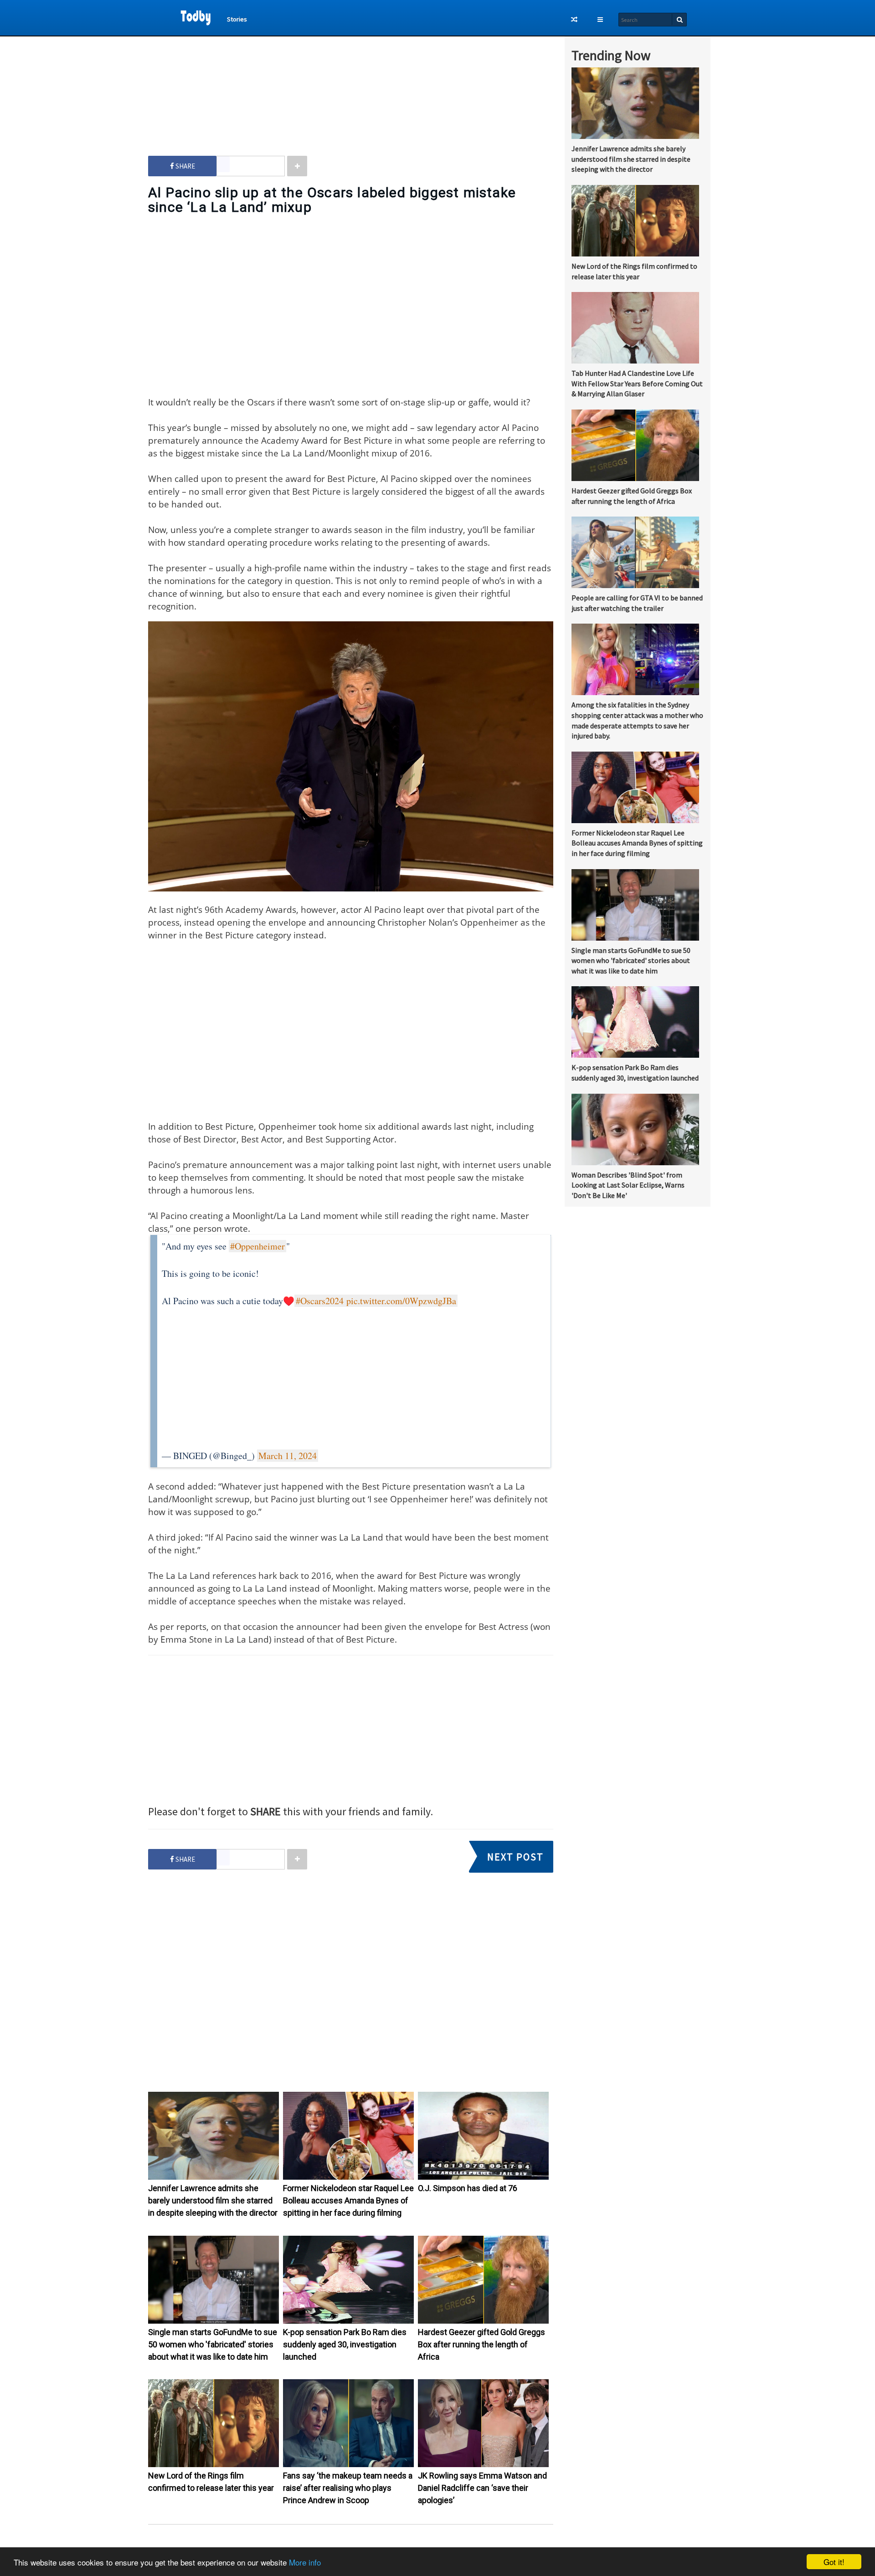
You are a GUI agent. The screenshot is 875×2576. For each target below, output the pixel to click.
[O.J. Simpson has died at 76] (483, 2177)
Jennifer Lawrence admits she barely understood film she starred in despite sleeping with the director (213, 2200)
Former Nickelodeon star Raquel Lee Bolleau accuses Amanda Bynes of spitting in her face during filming (348, 2200)
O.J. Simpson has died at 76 (468, 2188)
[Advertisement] (351, 87)
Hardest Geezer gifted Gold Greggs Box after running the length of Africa (481, 2344)
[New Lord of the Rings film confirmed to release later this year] (214, 2465)
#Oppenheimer (257, 1246)
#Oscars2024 (320, 1301)
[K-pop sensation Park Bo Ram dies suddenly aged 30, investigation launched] (348, 2321)
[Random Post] (574, 20)
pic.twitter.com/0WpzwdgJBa (401, 1301)
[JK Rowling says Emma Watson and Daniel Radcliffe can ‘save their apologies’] (483, 2465)
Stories (237, 19)
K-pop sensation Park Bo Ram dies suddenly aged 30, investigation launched (345, 2344)
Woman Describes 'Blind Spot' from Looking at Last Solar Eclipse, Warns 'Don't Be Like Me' (628, 1185)
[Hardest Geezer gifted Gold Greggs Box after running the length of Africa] (483, 2321)
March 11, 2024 (288, 1456)
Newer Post (355, 2545)
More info (305, 2562)
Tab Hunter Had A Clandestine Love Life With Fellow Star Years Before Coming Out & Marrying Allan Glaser (637, 384)
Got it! (834, 2562)
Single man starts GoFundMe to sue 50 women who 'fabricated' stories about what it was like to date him (213, 2344)
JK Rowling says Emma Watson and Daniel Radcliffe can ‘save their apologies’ (482, 2488)
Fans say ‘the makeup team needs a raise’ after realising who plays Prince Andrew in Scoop (348, 2488)
